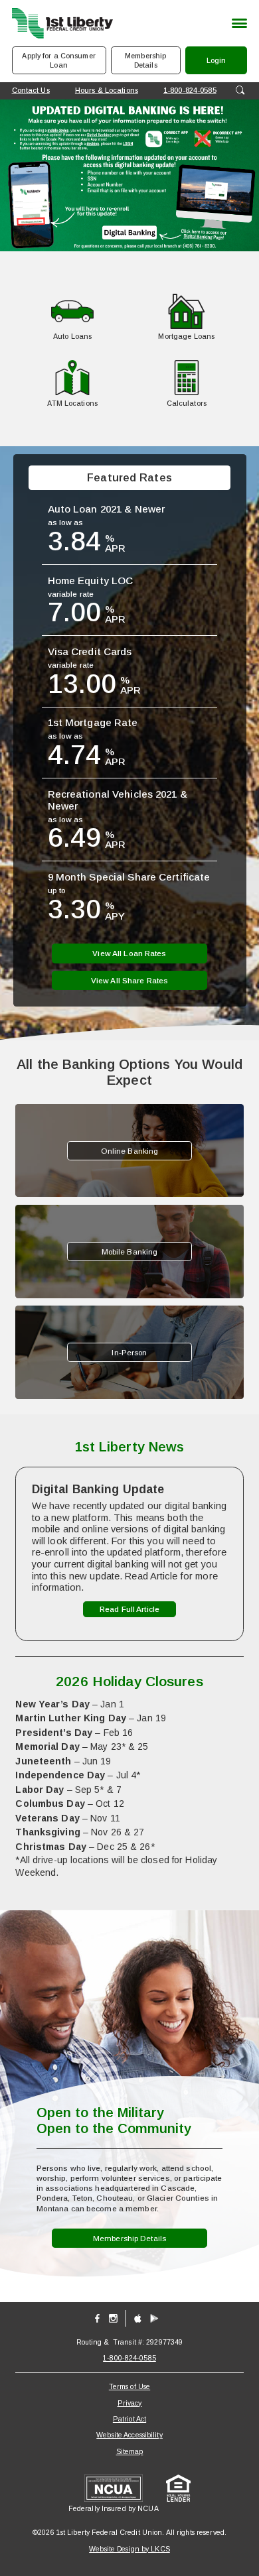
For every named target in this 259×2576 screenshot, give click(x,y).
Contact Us (31, 90)
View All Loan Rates (129, 953)
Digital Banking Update (98, 1489)
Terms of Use (129, 2386)
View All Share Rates (129, 980)
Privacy (130, 2403)
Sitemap (130, 2451)
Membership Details (145, 60)
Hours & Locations (107, 90)
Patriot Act (129, 2419)
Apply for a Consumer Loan (58, 60)
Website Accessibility (129, 2435)
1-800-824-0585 (190, 90)
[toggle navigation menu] (235, 24)
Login (226, 65)
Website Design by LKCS (129, 2549)
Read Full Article (129, 1611)
